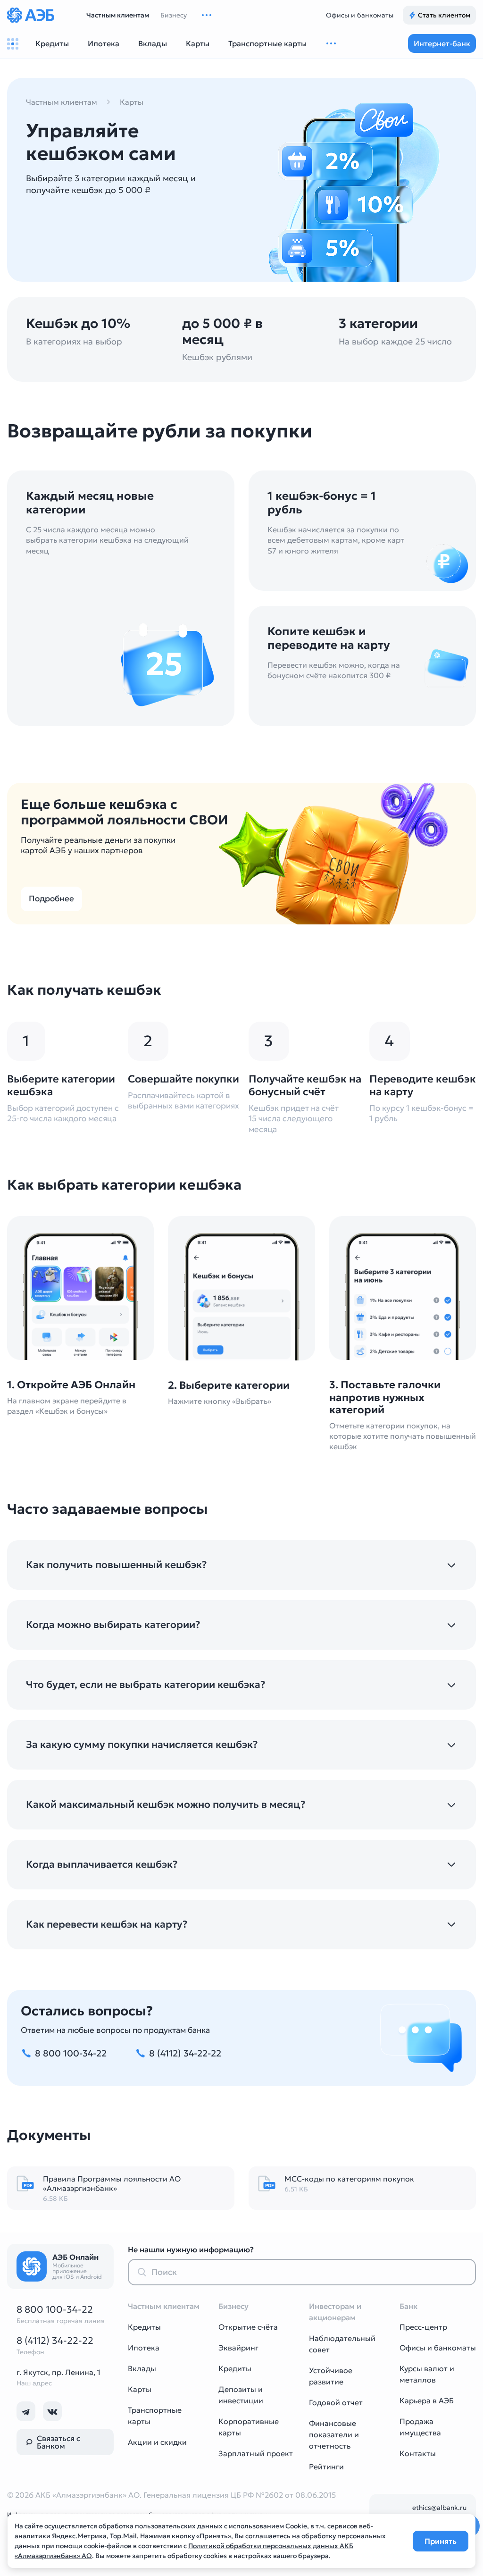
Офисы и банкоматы (360, 15)
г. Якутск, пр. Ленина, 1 (58, 2372)
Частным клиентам (118, 15)
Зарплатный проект (256, 2453)
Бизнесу (174, 15)
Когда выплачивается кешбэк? (102, 1865)
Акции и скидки (157, 2442)
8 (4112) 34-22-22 (55, 2341)
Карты (132, 102)
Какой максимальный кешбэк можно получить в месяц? (166, 1805)
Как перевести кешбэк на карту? (107, 1925)
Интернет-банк (442, 43)
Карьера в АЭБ (427, 2400)
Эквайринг (238, 2348)
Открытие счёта (248, 2327)
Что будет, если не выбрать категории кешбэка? (146, 1685)
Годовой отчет (336, 2402)
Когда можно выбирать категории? (113, 1625)
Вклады (142, 2368)
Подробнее (51, 899)
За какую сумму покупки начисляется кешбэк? (142, 1745)
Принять (441, 2541)
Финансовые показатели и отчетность (334, 2434)
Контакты (418, 2453)
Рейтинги (326, 2467)
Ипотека (144, 2348)
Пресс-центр (423, 2327)
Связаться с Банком (58, 2442)
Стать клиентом (444, 15)
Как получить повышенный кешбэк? (117, 1565)
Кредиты (144, 2327)
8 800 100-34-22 (55, 2309)
